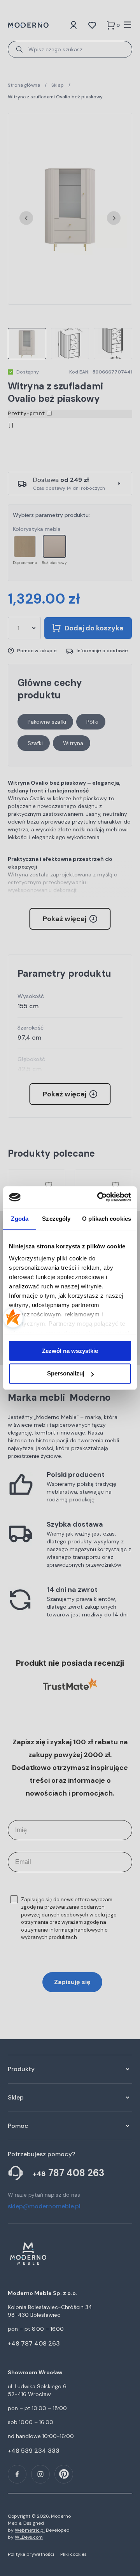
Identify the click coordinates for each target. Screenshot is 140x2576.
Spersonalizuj (66, 1374)
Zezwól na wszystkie (70, 1351)
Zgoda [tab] (20, 1219)
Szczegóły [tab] (56, 1219)
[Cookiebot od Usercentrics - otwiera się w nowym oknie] (99, 1197)
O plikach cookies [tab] (107, 1219)
